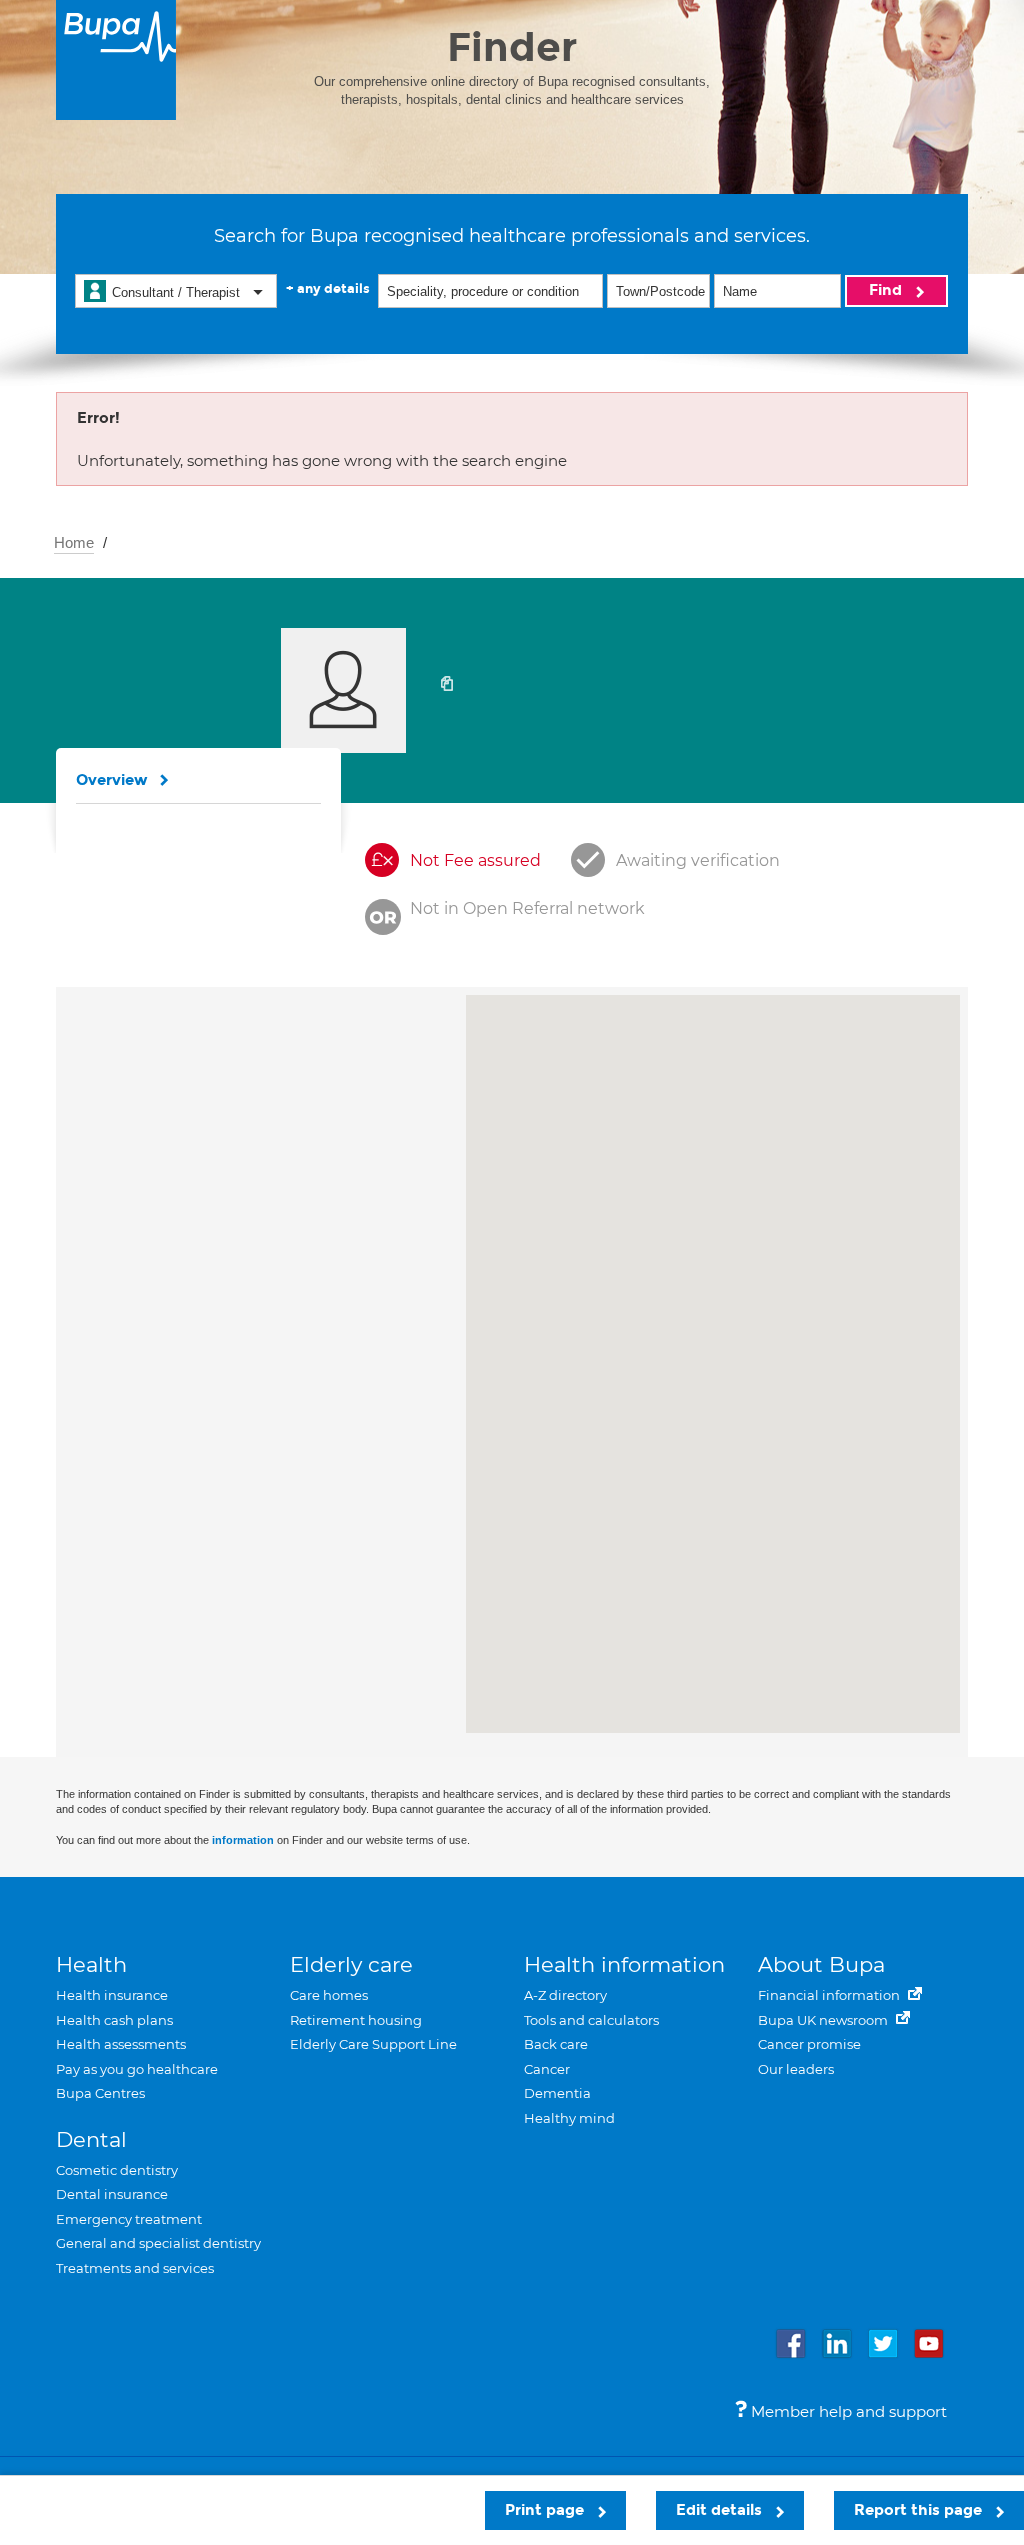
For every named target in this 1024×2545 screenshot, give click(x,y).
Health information (624, 1964)
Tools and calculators (591, 2020)
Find (887, 290)
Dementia (557, 2093)
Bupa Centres (100, 2093)
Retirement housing (356, 2020)
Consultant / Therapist (176, 292)
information (243, 1840)
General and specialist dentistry (158, 2243)
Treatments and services (135, 2268)
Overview (112, 780)
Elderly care (351, 1964)
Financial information (830, 1995)
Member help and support (847, 2411)
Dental (91, 2139)
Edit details (721, 2510)
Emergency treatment (129, 2219)
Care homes (329, 1995)
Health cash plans (114, 2020)
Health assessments (121, 2044)
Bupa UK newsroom (824, 2020)
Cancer (547, 2069)
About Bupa (821, 1964)
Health (91, 1964)
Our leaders (796, 2069)
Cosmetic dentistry (117, 2170)
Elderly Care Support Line (373, 2044)
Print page (546, 2510)
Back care (556, 2044)
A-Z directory (565, 1995)
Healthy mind (569, 2118)
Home (74, 542)
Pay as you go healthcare (137, 2069)
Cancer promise (809, 2044)
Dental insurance (112, 2194)
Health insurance (112, 1995)
